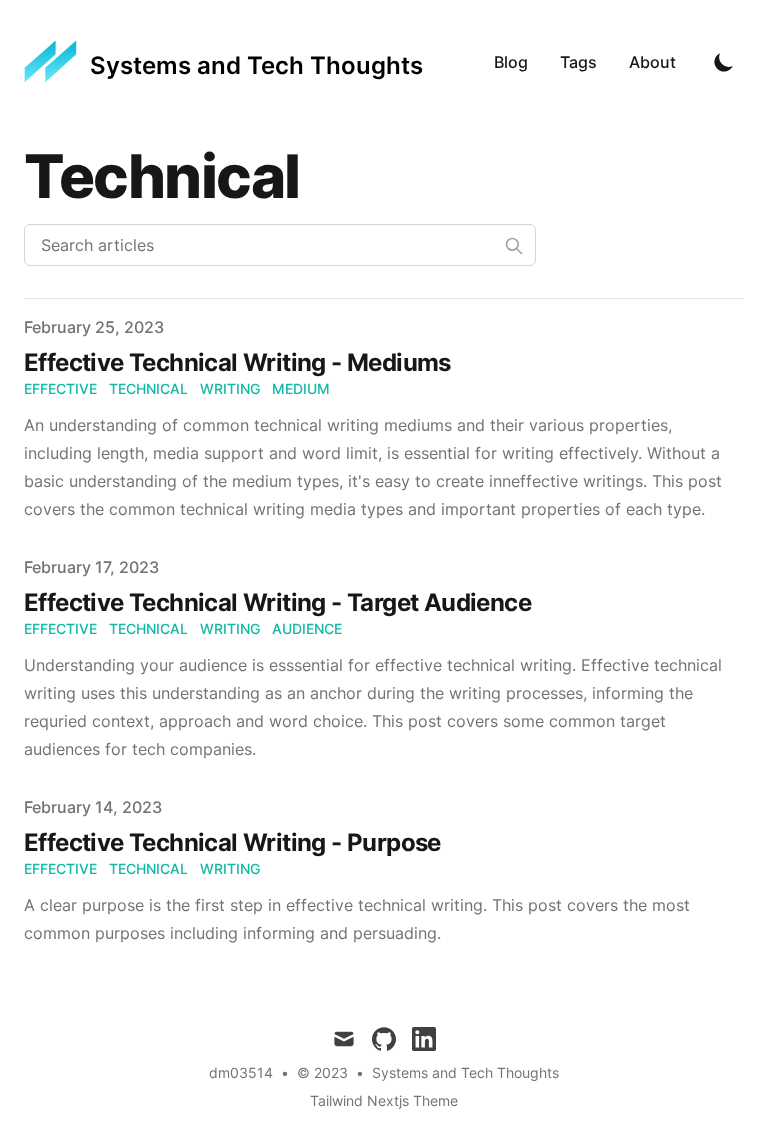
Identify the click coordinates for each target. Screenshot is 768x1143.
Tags (578, 62)
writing (230, 388)
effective (60, 388)
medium (301, 388)
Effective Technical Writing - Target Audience (277, 602)
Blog (511, 62)
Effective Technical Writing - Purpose (232, 842)
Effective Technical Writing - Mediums (237, 362)
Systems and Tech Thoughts (465, 1072)
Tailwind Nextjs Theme (384, 1100)
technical (148, 388)
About (652, 62)
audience (307, 628)
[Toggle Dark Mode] (724, 62)
